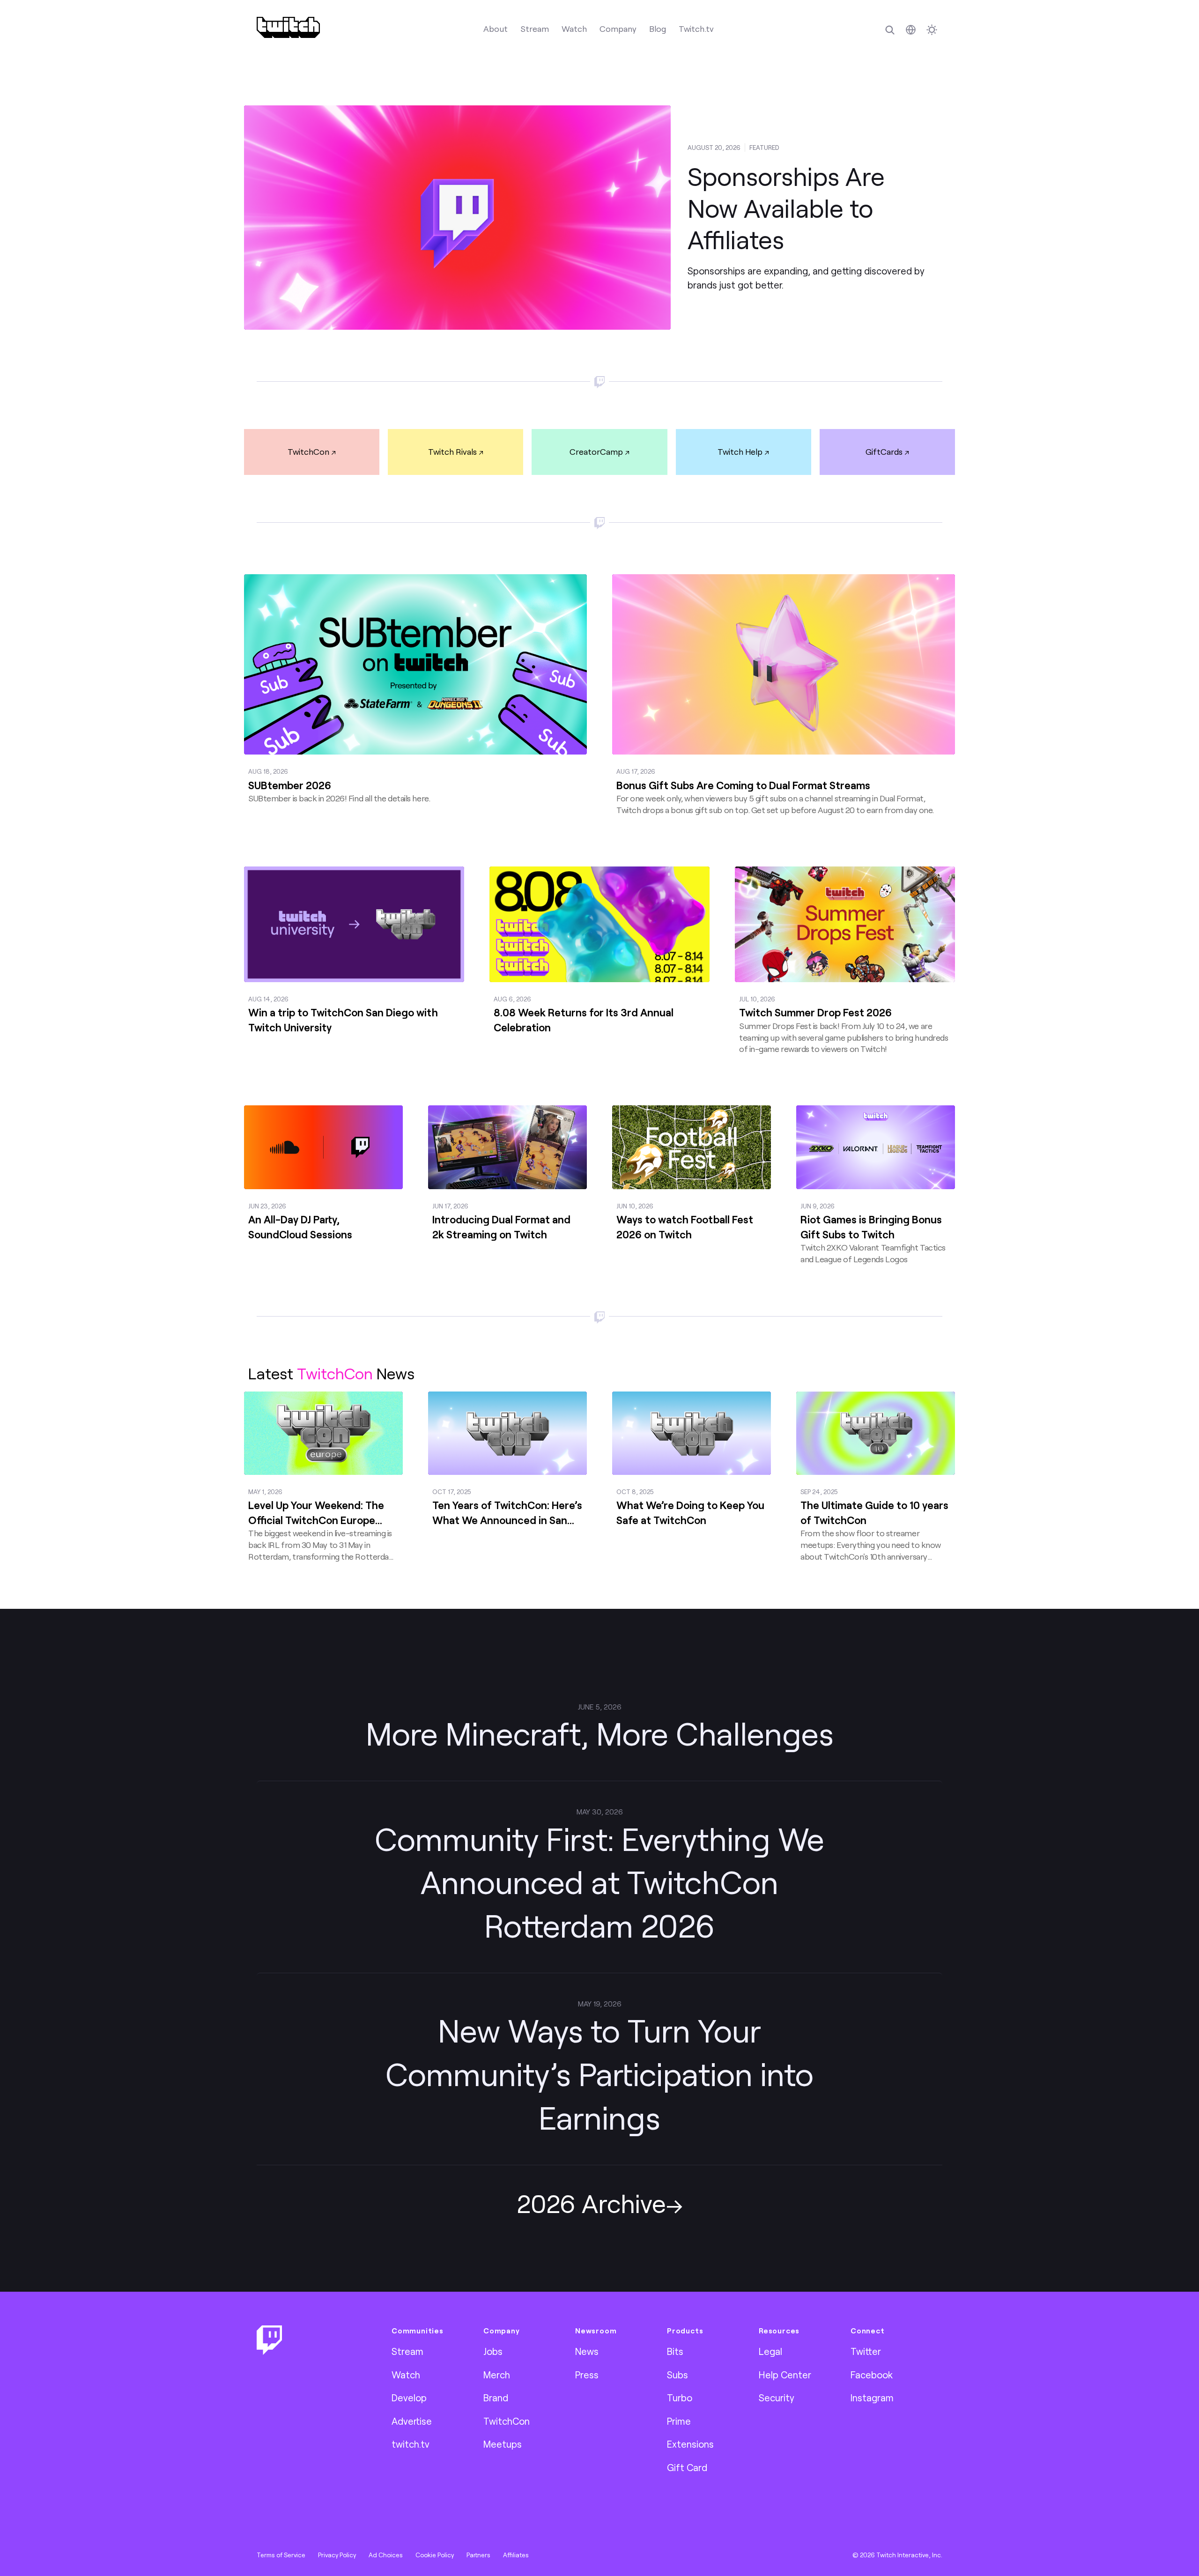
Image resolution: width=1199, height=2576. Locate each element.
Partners (478, 2555)
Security (777, 2398)
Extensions (690, 2444)
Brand (496, 2398)
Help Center (785, 2375)
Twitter (866, 2351)
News (587, 2351)
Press (587, 2375)
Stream (535, 29)
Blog (658, 29)
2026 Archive (591, 2203)
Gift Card (687, 2467)
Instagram (872, 2398)
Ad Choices (386, 2555)
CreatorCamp (596, 452)
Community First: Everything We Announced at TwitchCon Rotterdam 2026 (599, 1882)
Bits (675, 2351)
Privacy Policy (337, 2555)
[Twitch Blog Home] (288, 27)
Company (618, 29)
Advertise (412, 2421)
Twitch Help (740, 452)
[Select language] (911, 30)
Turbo (680, 2398)
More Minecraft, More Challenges (600, 1733)
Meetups (503, 2444)
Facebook (872, 2375)
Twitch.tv (696, 29)
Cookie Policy (435, 2555)
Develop (409, 2398)
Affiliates (516, 2555)
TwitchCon (308, 452)
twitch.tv (411, 2444)
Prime (679, 2421)
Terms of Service (281, 2555)
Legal (770, 2351)
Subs (677, 2375)
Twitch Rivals (452, 452)
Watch (574, 29)
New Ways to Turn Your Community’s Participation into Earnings (599, 2074)
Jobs (493, 2351)
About (496, 29)
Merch (497, 2375)
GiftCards (884, 452)
